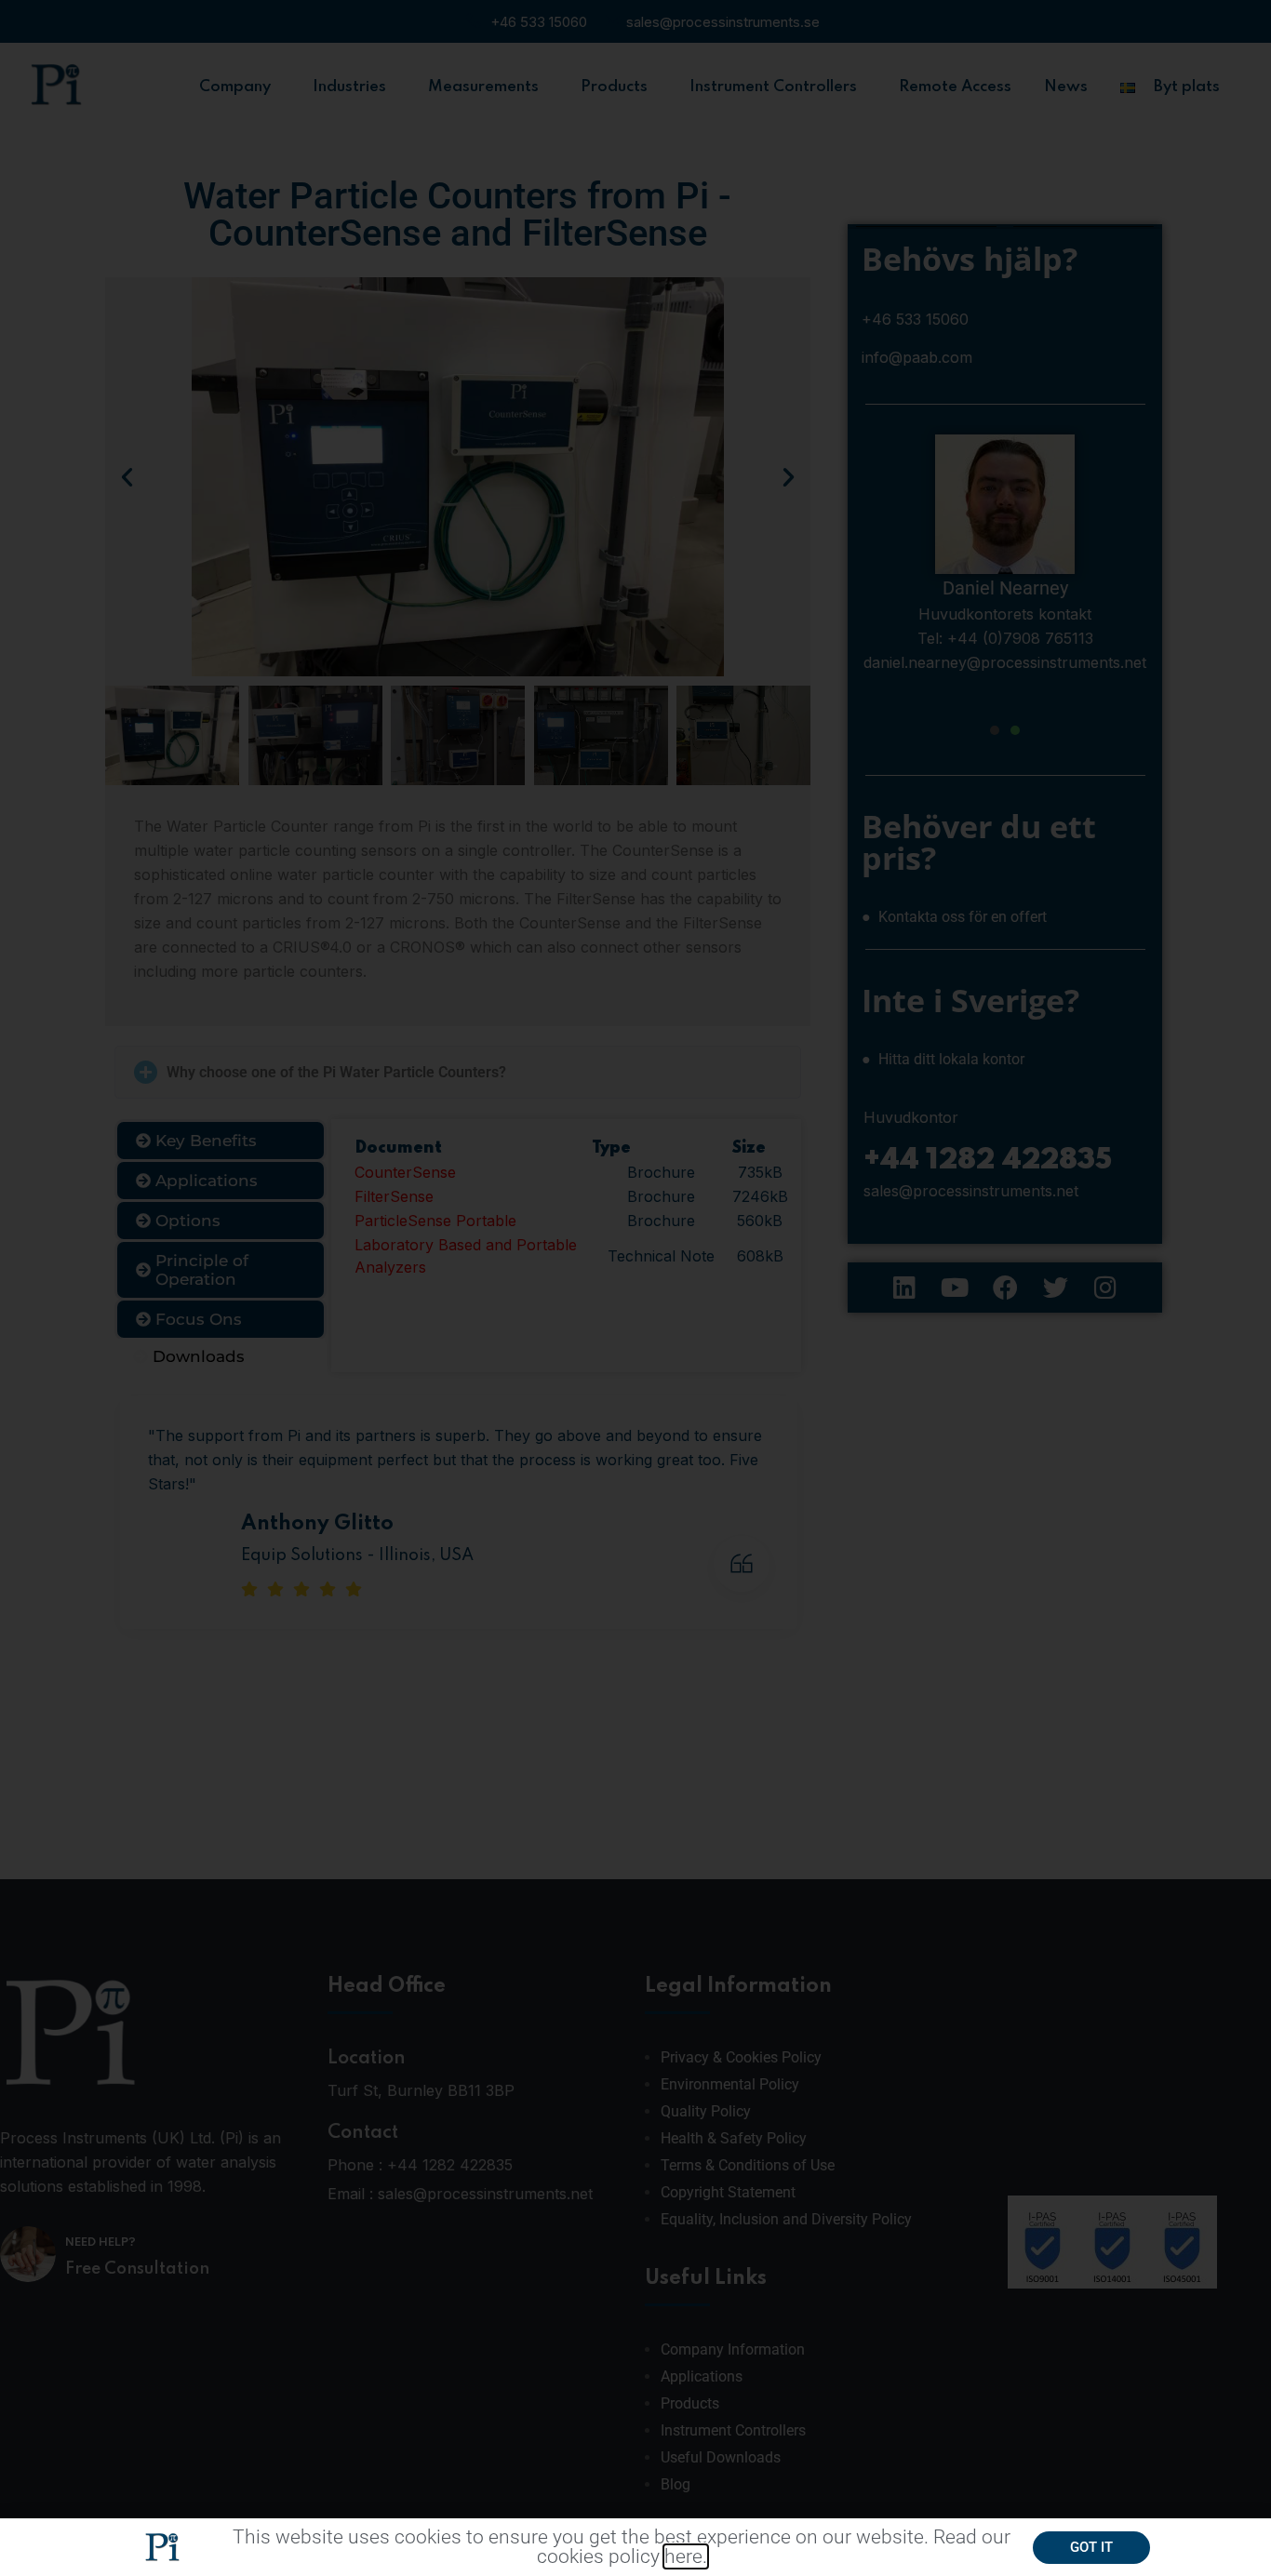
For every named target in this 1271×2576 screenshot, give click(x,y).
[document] (635, 1288)
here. (686, 2556)
